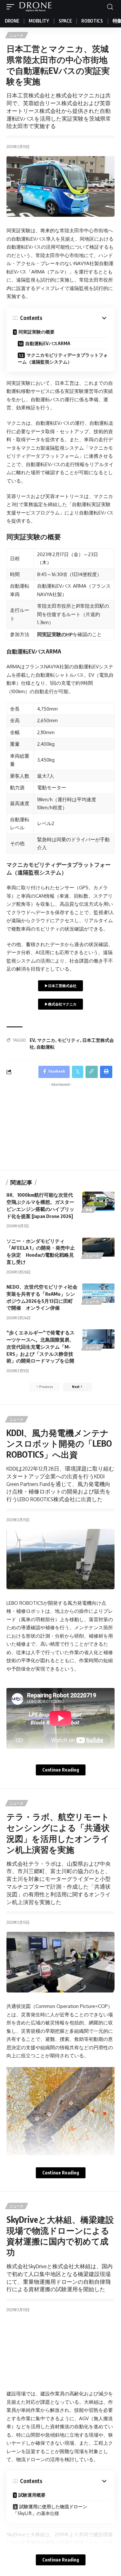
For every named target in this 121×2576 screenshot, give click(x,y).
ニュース (17, 35)
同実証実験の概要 (36, 332)
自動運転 (45, 1047)
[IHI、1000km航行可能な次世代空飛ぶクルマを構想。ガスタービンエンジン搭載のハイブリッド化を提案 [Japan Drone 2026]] (98, 1201)
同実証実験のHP (55, 634)
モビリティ (69, 1040)
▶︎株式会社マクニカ (60, 1004)
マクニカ (46, 1040)
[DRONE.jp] (35, 7)
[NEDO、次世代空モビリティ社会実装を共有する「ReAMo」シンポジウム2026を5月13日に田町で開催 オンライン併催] (98, 1293)
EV (32, 1040)
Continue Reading (61, 1770)
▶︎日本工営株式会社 (60, 986)
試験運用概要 (32, 2495)
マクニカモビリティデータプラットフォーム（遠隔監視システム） (63, 358)
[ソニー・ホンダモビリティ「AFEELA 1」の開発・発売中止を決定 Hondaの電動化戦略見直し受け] (98, 1247)
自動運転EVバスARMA (48, 343)
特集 (89, 1210)
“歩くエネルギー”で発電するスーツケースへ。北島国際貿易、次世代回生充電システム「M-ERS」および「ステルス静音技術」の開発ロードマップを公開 (40, 1347)
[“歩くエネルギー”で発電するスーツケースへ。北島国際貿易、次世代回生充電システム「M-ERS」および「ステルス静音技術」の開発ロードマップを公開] (98, 1339)
